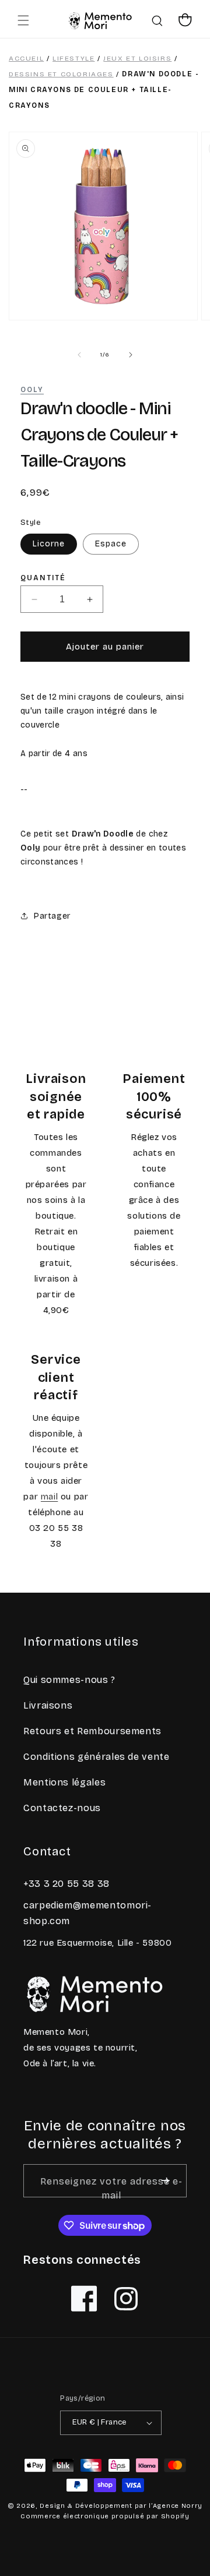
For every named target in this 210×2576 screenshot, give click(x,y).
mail (49, 1497)
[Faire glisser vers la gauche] (79, 355)
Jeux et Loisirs (137, 58)
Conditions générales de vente (97, 1757)
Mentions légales (64, 1782)
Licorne (49, 544)
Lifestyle (73, 58)
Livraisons (48, 1705)
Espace (111, 544)
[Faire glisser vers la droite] (131, 355)
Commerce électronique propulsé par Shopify (105, 2516)
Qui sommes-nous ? (69, 1680)
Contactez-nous (62, 1808)
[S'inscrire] (165, 2181)
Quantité (43, 578)
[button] (23, 20)
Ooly (32, 390)
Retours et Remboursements (92, 1731)
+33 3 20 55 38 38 (66, 1884)
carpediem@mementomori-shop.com (87, 1913)
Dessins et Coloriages (61, 74)
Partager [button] (52, 916)
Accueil (26, 58)
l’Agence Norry (176, 2506)
